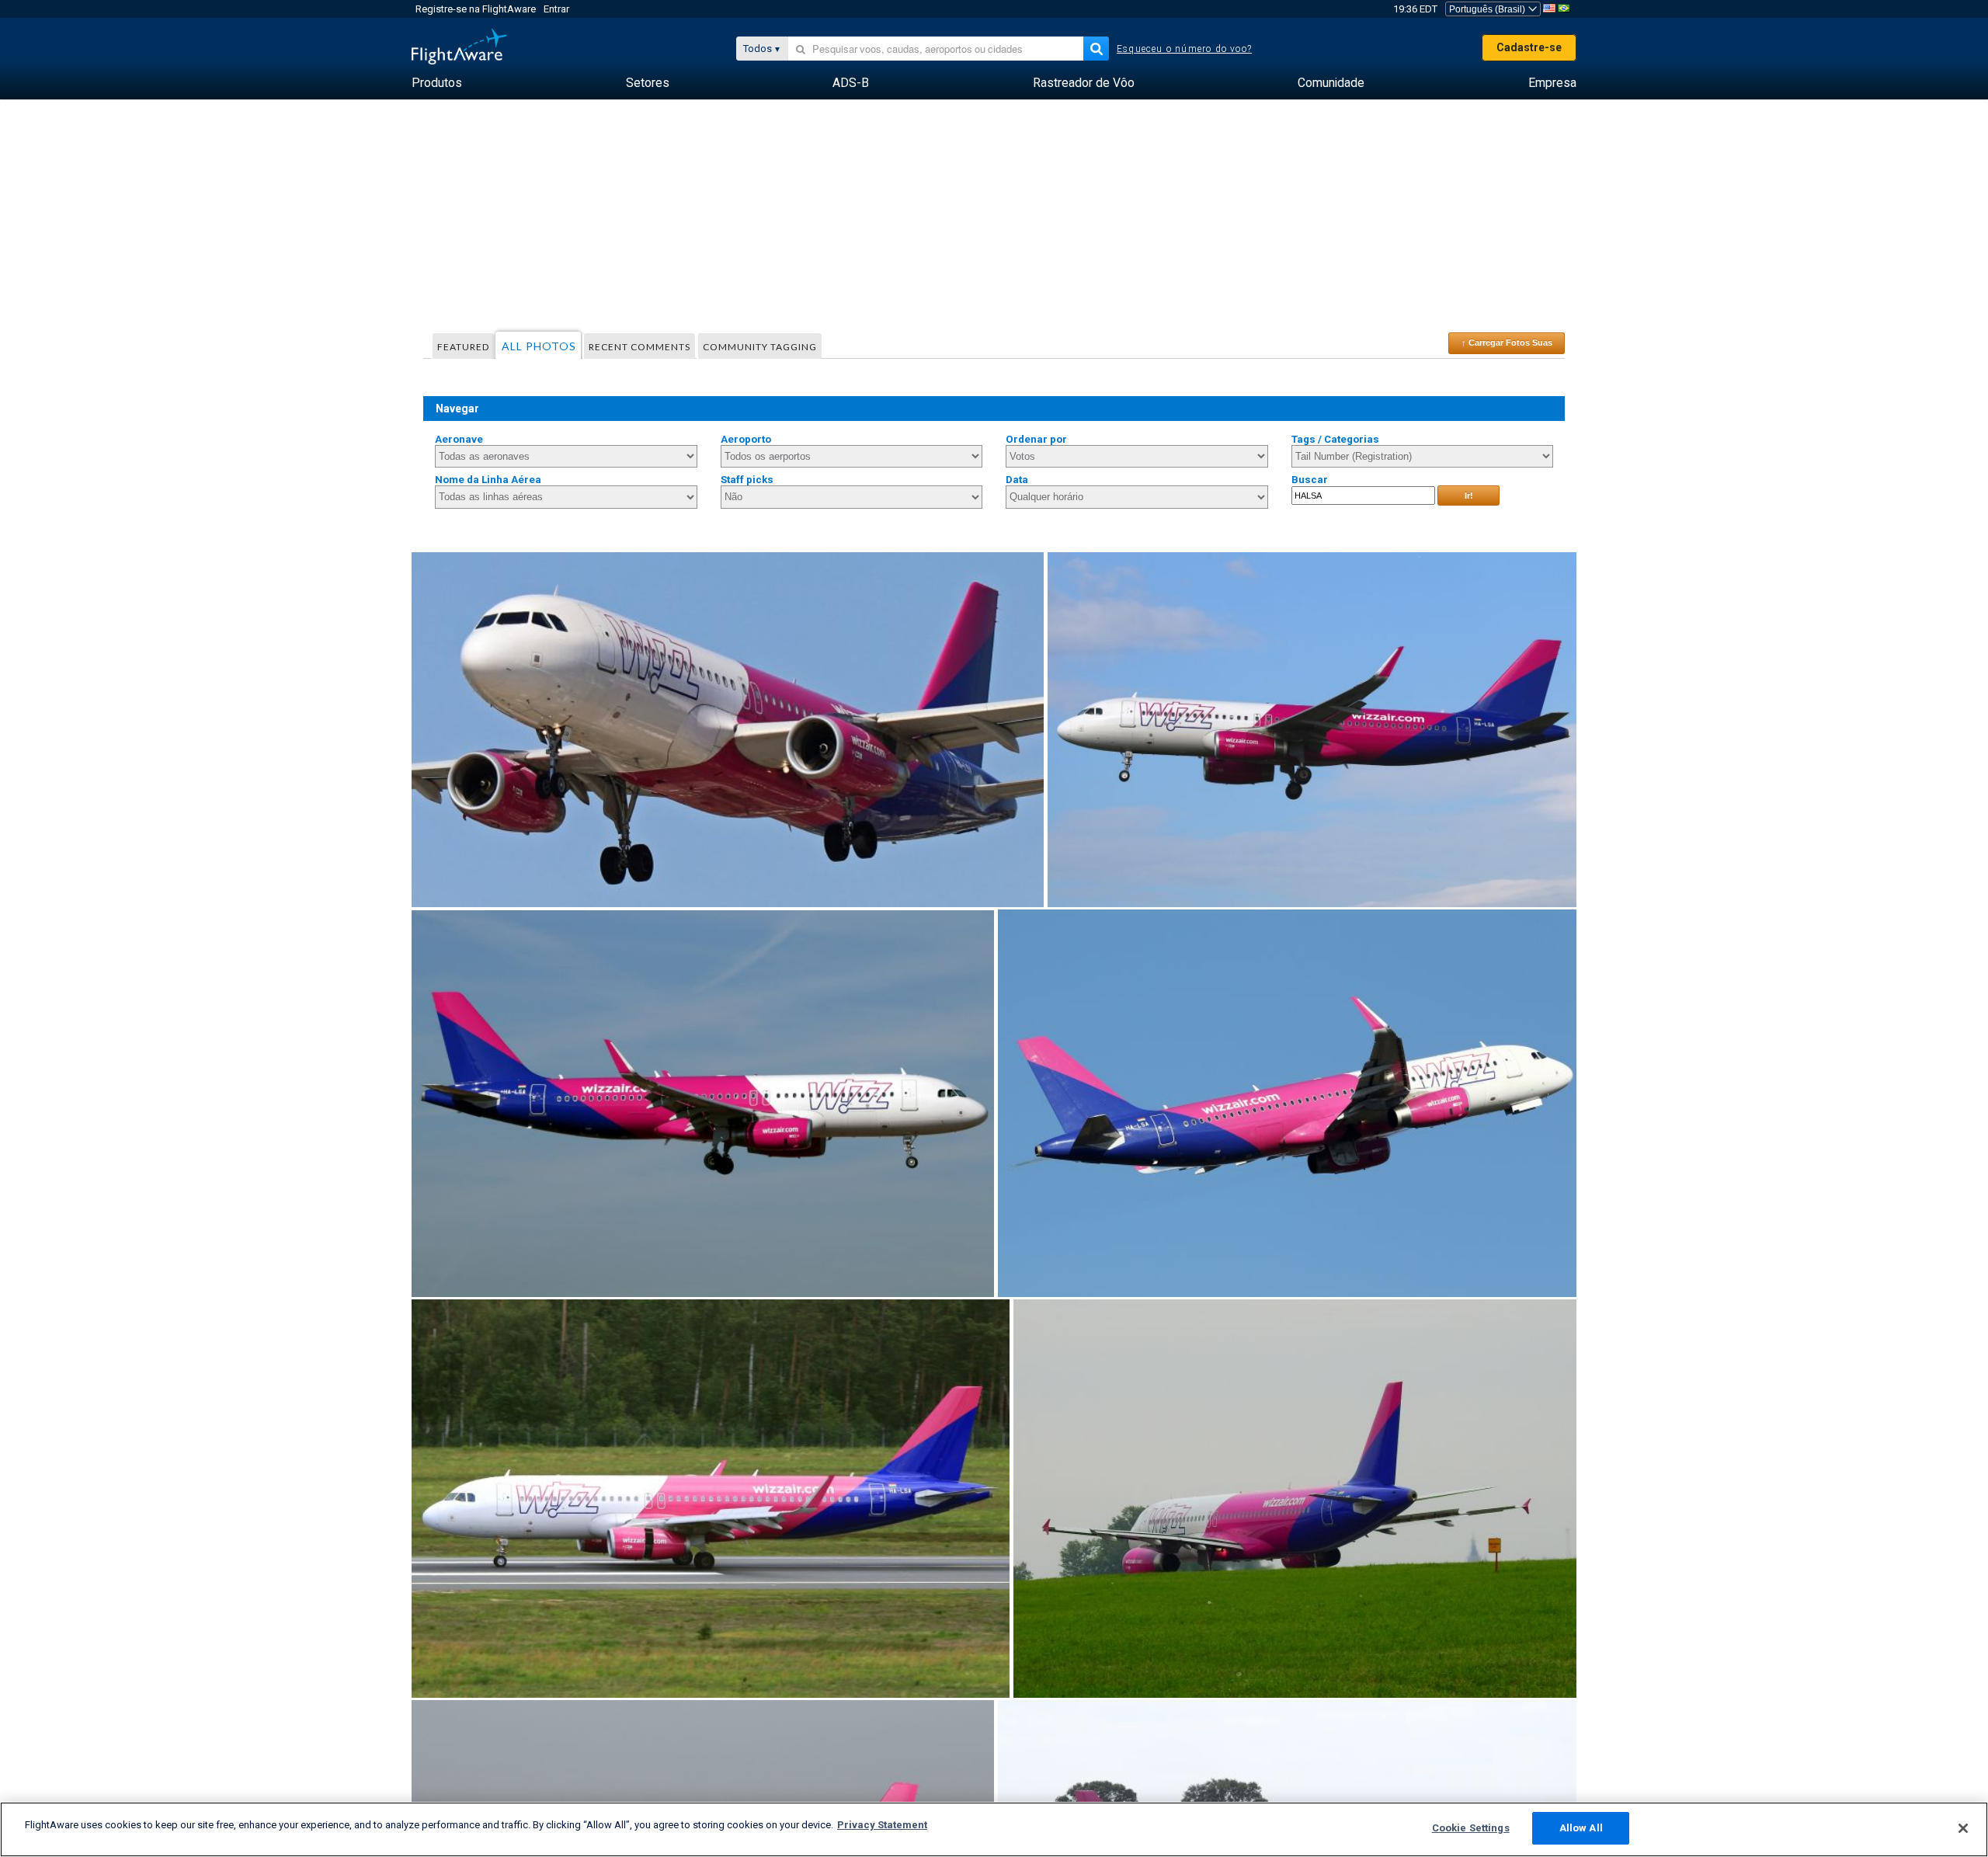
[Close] (1963, 1828)
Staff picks (747, 480)
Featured (463, 347)
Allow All (1581, 1828)
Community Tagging (760, 347)
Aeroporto (746, 439)
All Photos (539, 346)
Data (1017, 480)
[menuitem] (437, 83)
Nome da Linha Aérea (488, 480)
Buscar (1310, 480)
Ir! (1469, 496)
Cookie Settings (1471, 1828)
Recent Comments (639, 347)
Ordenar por (1036, 439)
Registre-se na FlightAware (476, 9)
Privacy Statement (882, 1825)
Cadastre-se (1529, 47)
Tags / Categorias (1335, 439)
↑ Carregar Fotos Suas (1507, 343)
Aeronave (459, 439)
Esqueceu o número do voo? (1184, 49)
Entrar (556, 9)
